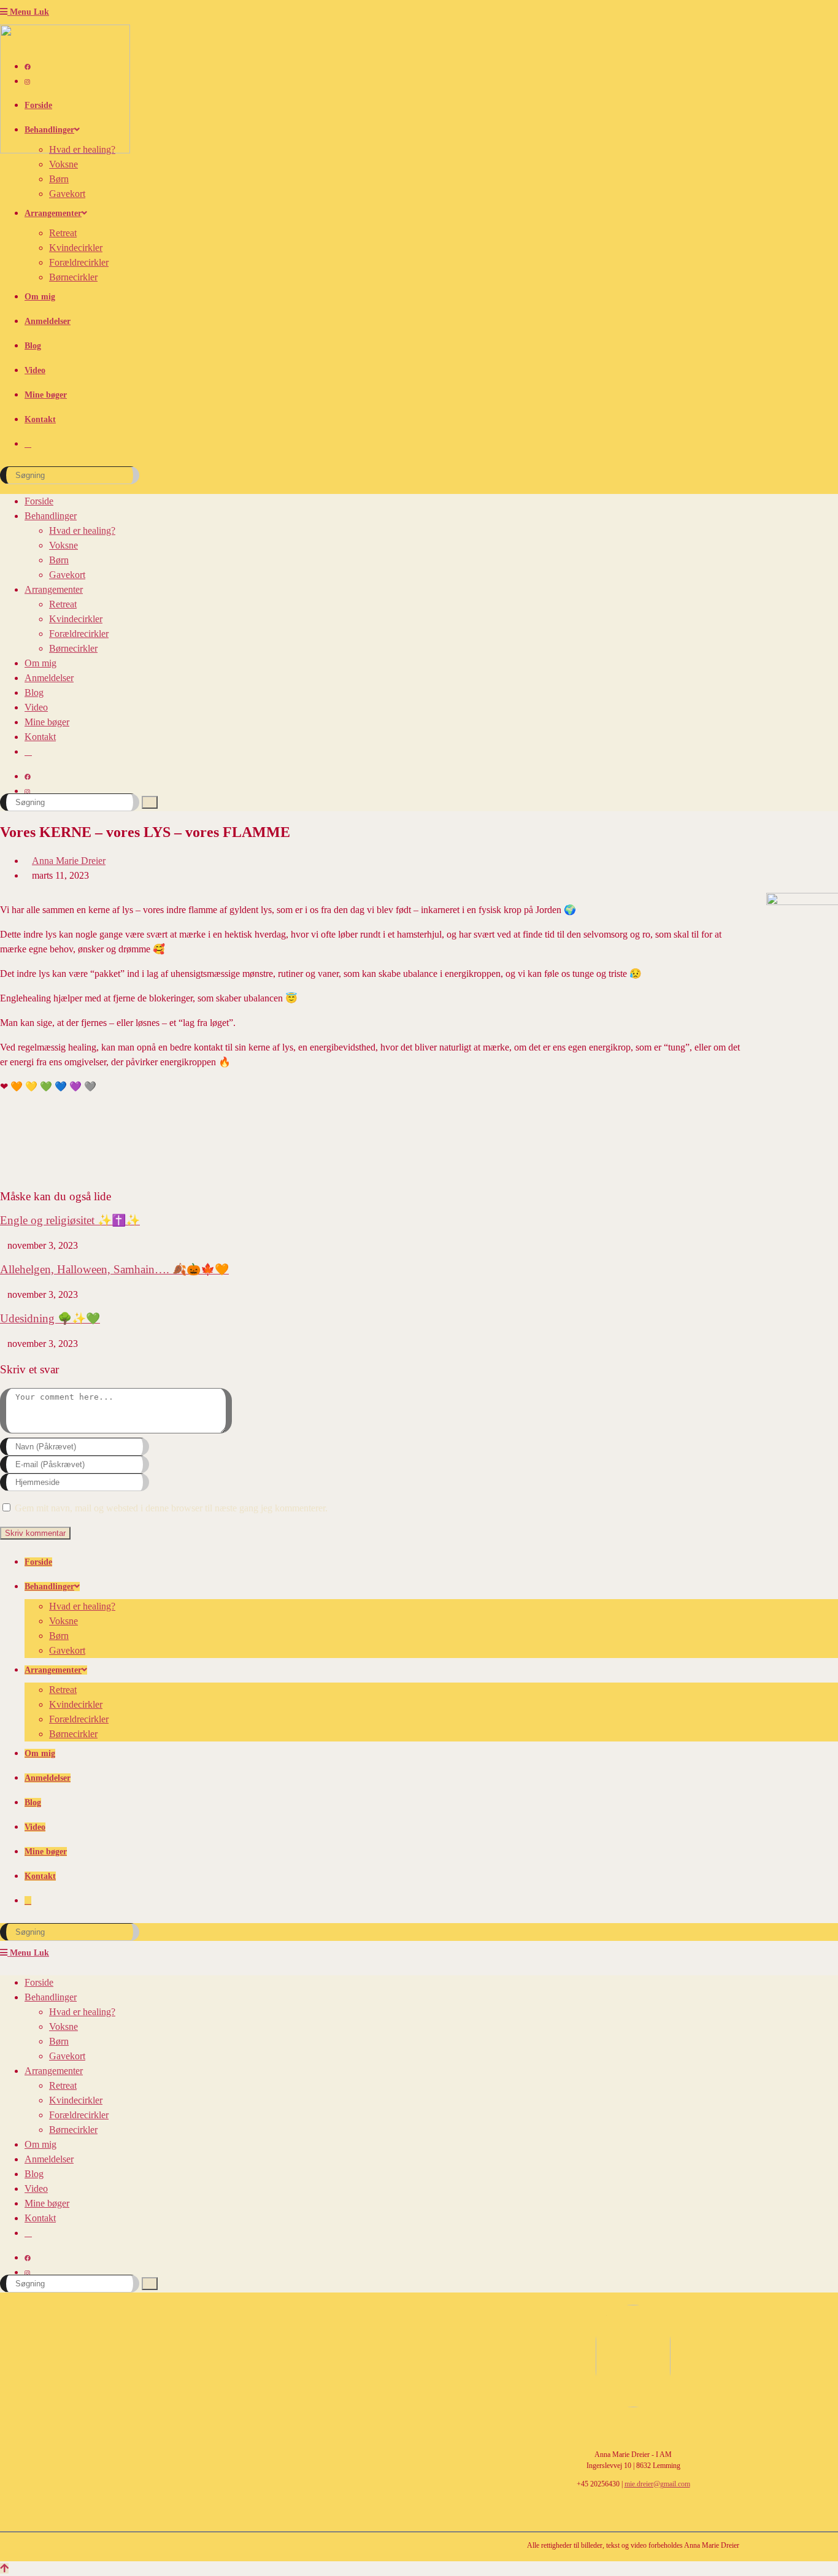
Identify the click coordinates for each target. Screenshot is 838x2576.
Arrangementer (54, 589)
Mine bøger (47, 722)
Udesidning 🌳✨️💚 (50, 1318)
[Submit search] (150, 802)
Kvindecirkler (76, 619)
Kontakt (40, 737)
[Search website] (28, 444)
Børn (59, 560)
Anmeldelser (49, 678)
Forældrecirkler (79, 634)
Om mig (40, 663)
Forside (39, 501)
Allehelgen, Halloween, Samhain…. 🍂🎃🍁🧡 (114, 1269)
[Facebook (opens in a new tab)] (28, 67)
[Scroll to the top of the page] (4, 2568)
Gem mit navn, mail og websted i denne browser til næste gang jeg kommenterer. (171, 1508)
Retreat (63, 604)
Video (36, 707)
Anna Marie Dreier (69, 861)
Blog (34, 692)
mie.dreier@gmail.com (657, 2484)
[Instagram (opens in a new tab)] (27, 82)
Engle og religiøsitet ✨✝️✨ (70, 1220)
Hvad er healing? (82, 530)
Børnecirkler (73, 648)
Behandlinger (51, 516)
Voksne (63, 545)
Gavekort (67, 575)
